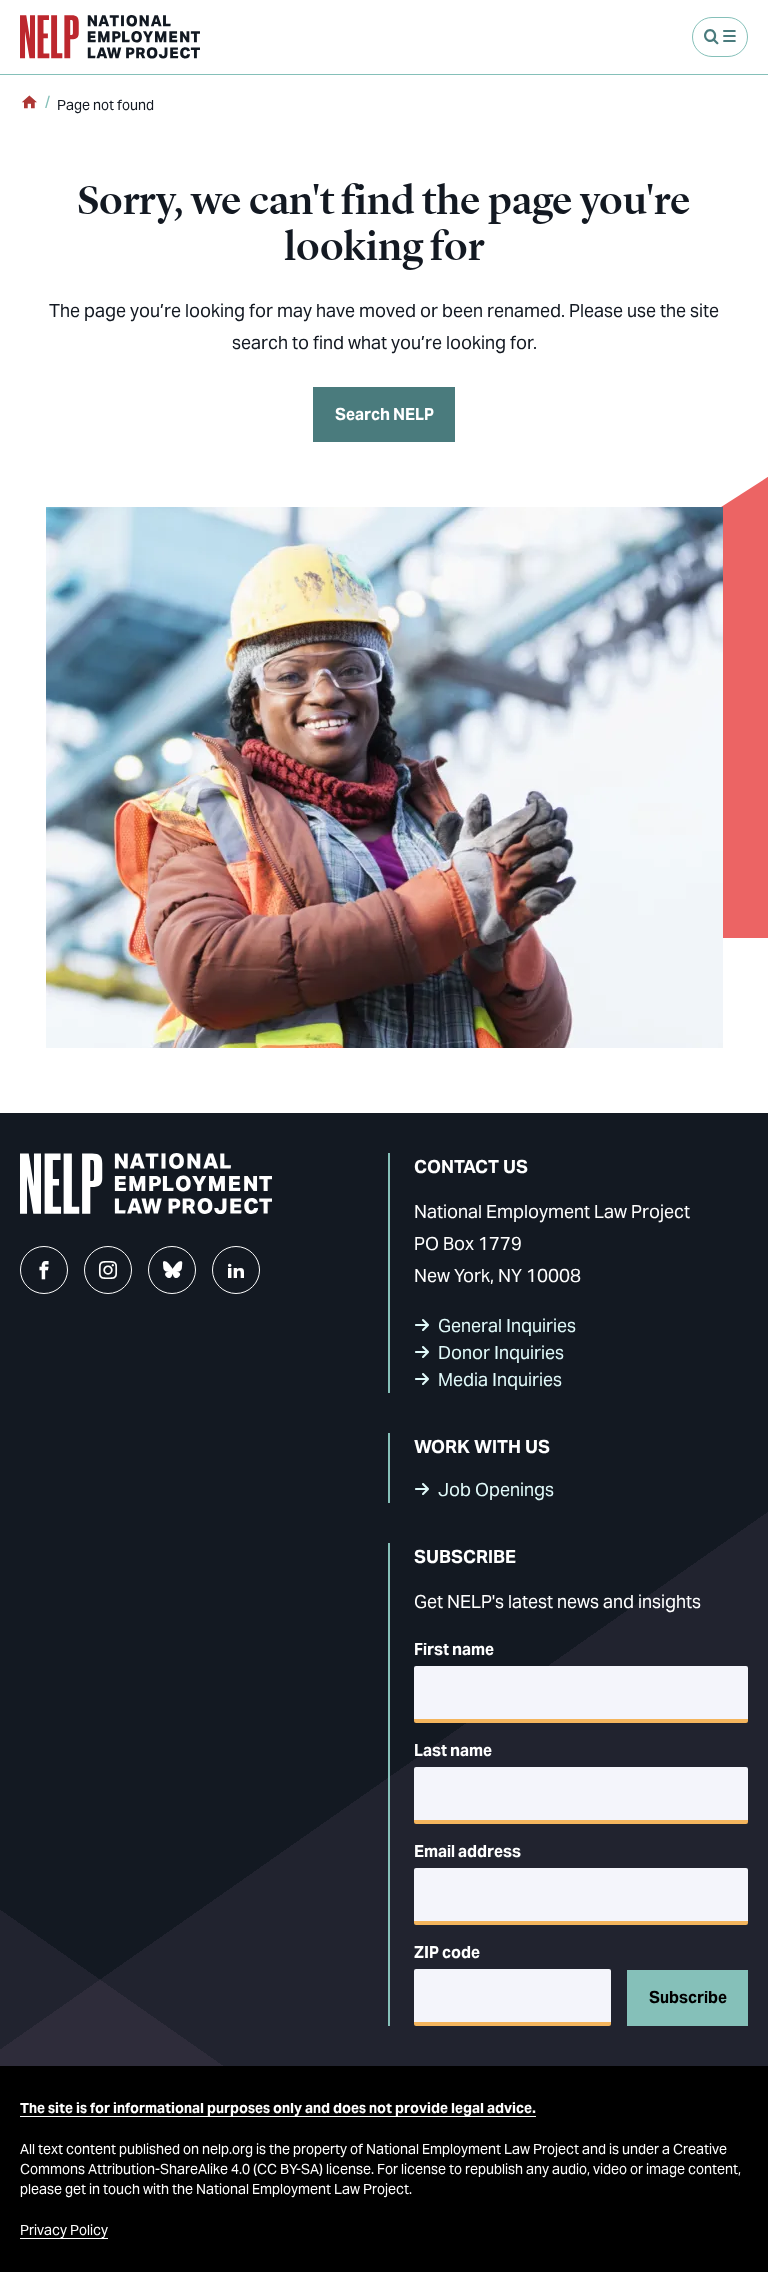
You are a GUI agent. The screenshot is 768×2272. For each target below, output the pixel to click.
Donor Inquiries (501, 1352)
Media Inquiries (500, 1379)
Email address (467, 1851)
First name (454, 1649)
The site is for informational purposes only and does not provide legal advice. (278, 2108)
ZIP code (447, 1952)
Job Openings (496, 1489)
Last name (453, 1750)
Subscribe (688, 1997)
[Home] (29, 104)
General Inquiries (507, 1325)
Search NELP (384, 414)
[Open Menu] (720, 37)
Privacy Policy (64, 2230)
